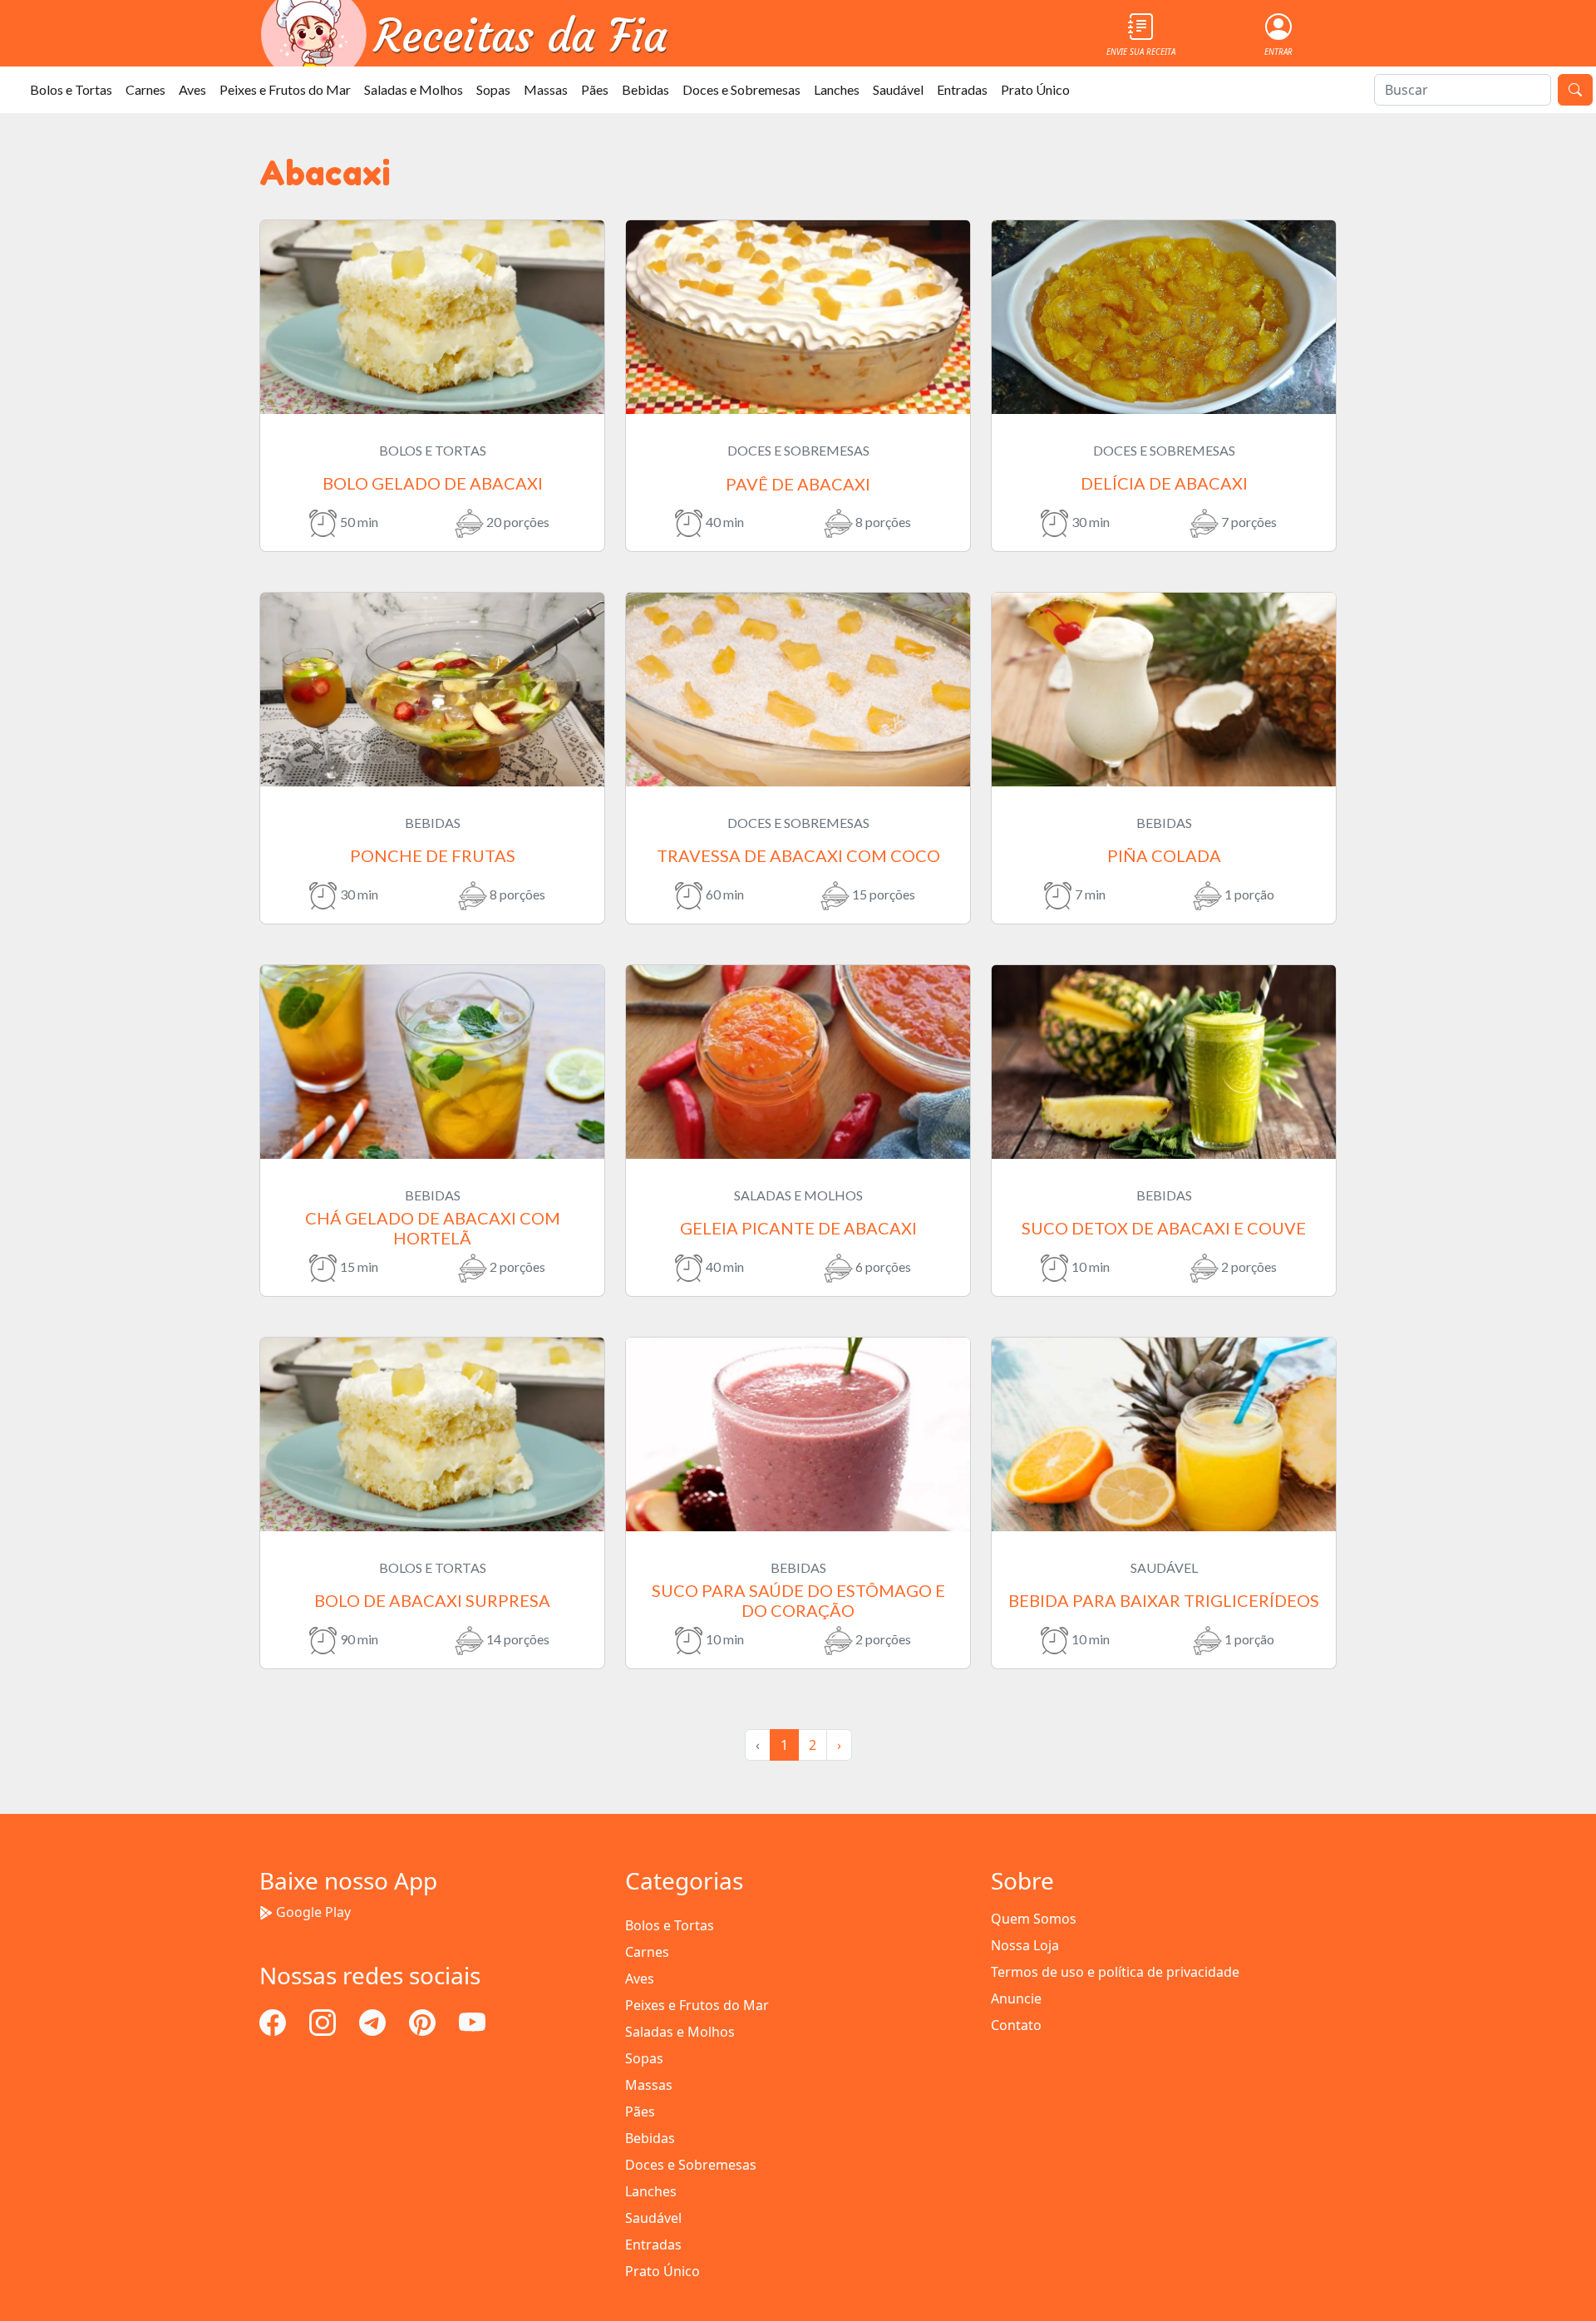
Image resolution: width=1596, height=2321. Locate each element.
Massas (546, 89)
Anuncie (1016, 1998)
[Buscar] (1575, 90)
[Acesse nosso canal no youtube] (472, 2021)
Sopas (493, 89)
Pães (595, 89)
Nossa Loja (1025, 1945)
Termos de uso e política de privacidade (1115, 1972)
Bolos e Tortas (71, 89)
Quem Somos (1034, 1919)
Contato (1016, 2025)
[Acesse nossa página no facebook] (274, 2021)
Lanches (837, 89)
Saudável (898, 89)
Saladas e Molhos (414, 89)
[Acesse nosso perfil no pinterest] (424, 2021)
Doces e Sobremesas (741, 89)
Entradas (962, 89)
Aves (192, 89)
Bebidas (645, 89)
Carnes (145, 89)
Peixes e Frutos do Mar (285, 89)
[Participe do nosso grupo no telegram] (374, 2021)
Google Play (313, 1912)
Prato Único (1035, 89)
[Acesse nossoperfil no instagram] (324, 2021)
